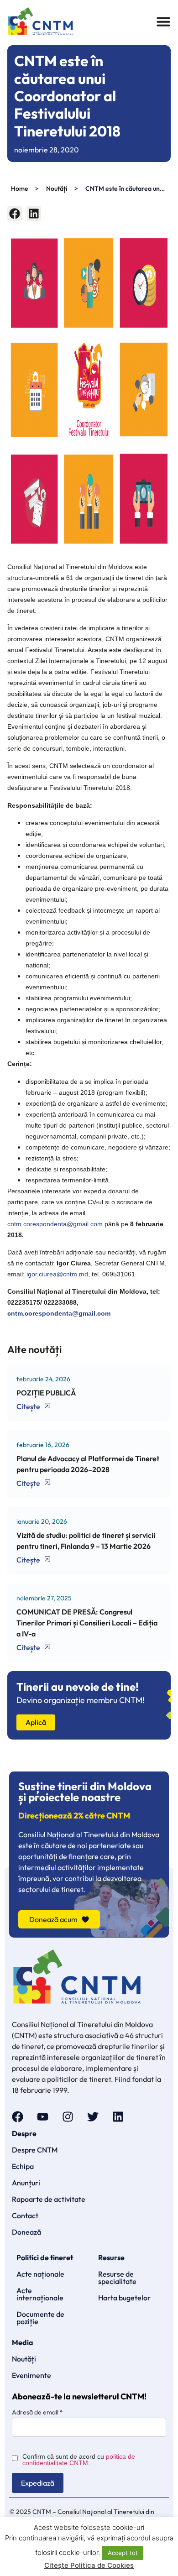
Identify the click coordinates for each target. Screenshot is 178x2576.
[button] (15, 214)
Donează (26, 2232)
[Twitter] (93, 2117)
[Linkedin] (118, 2117)
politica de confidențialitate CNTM (79, 2460)
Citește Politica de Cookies (89, 2565)
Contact (25, 2215)
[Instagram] (68, 2117)
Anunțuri (26, 2183)
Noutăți (57, 188)
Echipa (23, 2166)
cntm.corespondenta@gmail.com (55, 1224)
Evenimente (31, 2375)
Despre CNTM (35, 2150)
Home (19, 188)
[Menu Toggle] (163, 21)
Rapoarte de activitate (49, 2199)
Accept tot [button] (123, 2553)
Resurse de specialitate (117, 2278)
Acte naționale (40, 2274)
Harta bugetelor (124, 2298)
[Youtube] (43, 2117)
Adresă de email (37, 2412)
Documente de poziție (40, 2318)
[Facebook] (18, 2117)
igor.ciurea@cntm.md (57, 1274)
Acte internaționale (40, 2294)
